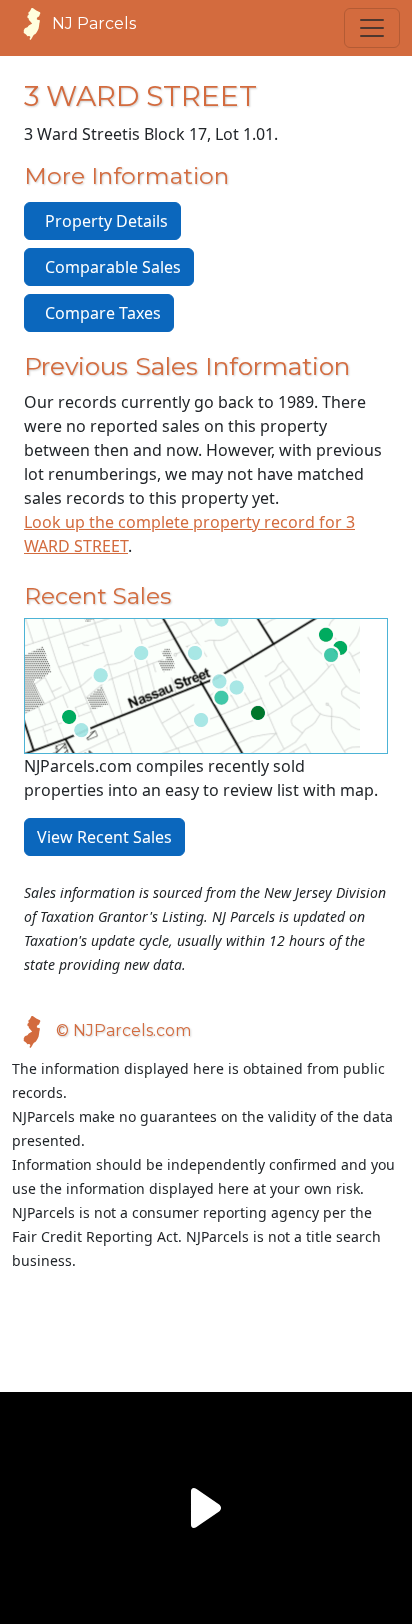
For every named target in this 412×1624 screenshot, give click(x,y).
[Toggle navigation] (372, 28)
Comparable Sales (109, 267)
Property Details (102, 221)
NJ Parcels (94, 23)
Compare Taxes (99, 313)
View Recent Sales (104, 837)
